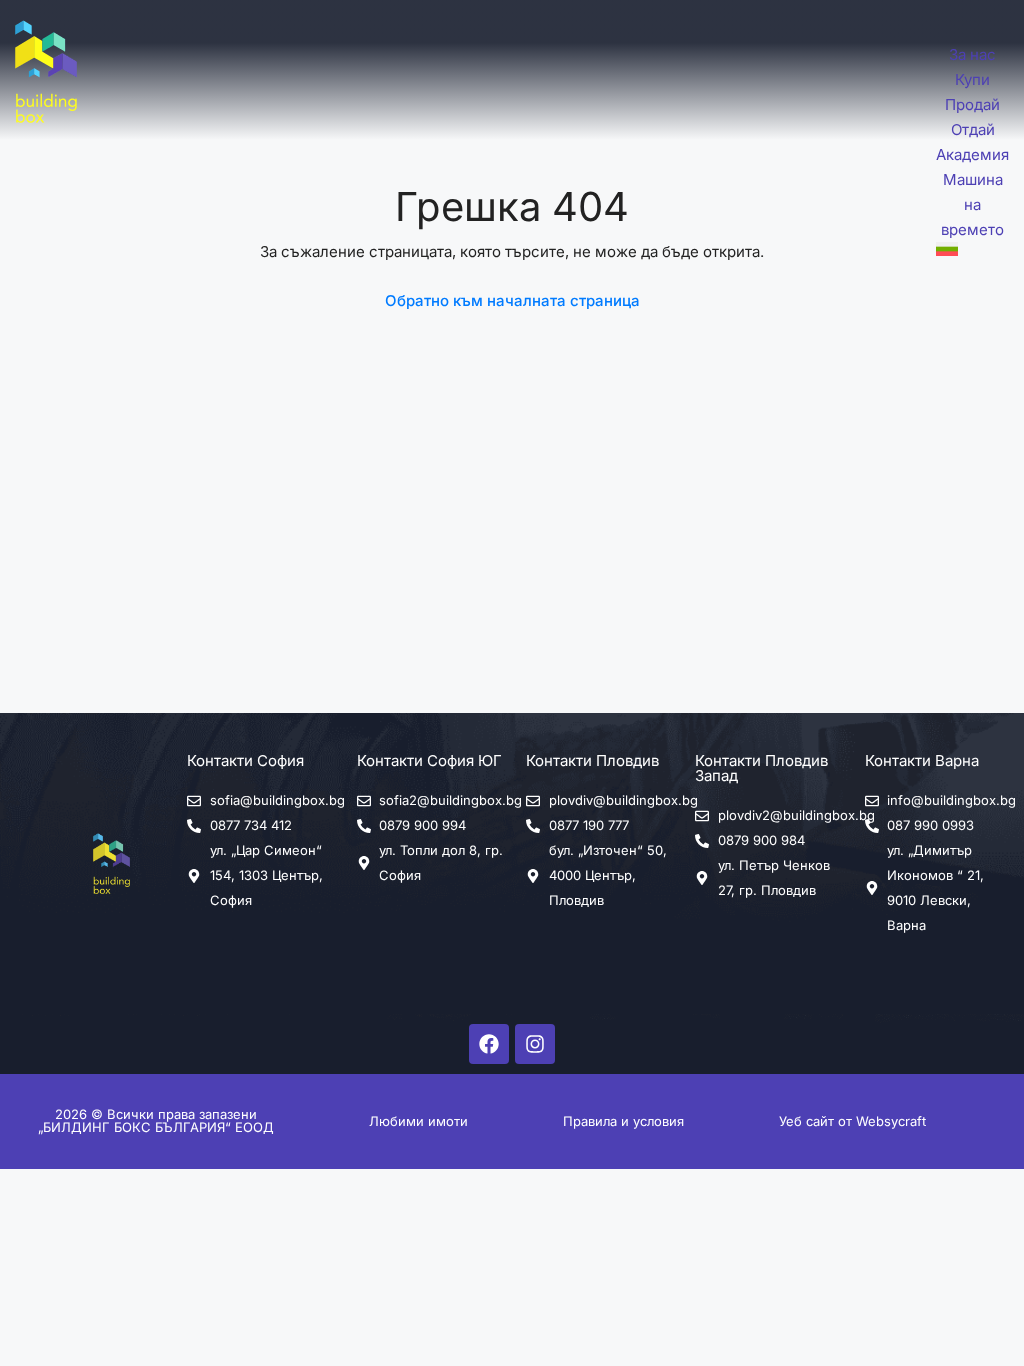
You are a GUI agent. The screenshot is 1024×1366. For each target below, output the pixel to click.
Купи (972, 79)
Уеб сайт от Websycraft (852, 1121)
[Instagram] (535, 1044)
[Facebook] (489, 1044)
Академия (972, 154)
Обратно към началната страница (512, 300)
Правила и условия (623, 1121)
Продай (972, 104)
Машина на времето (972, 204)
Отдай (973, 129)
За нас (972, 54)
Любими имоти (418, 1121)
